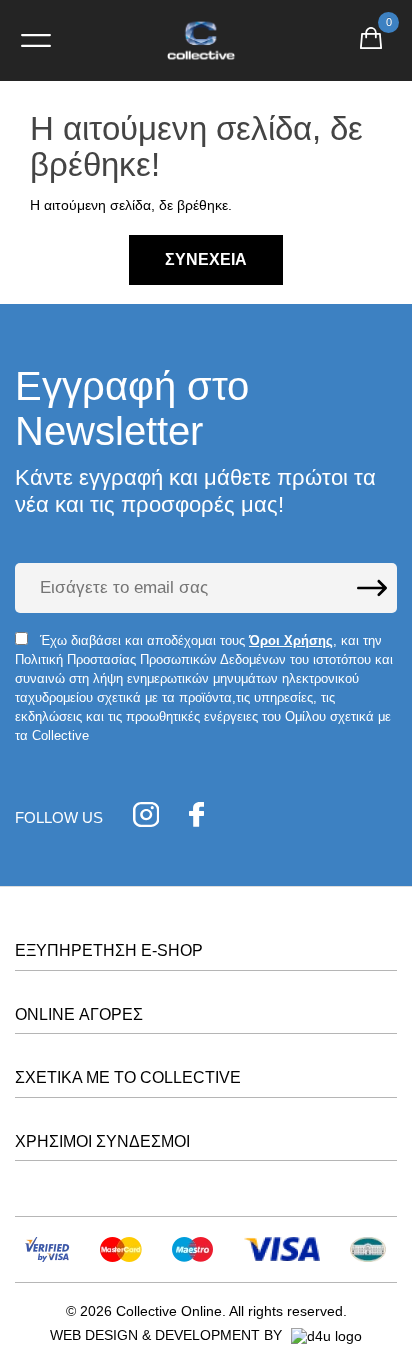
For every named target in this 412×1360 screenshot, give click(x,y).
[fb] (196, 817)
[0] (371, 41)
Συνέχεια (206, 259)
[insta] (146, 817)
